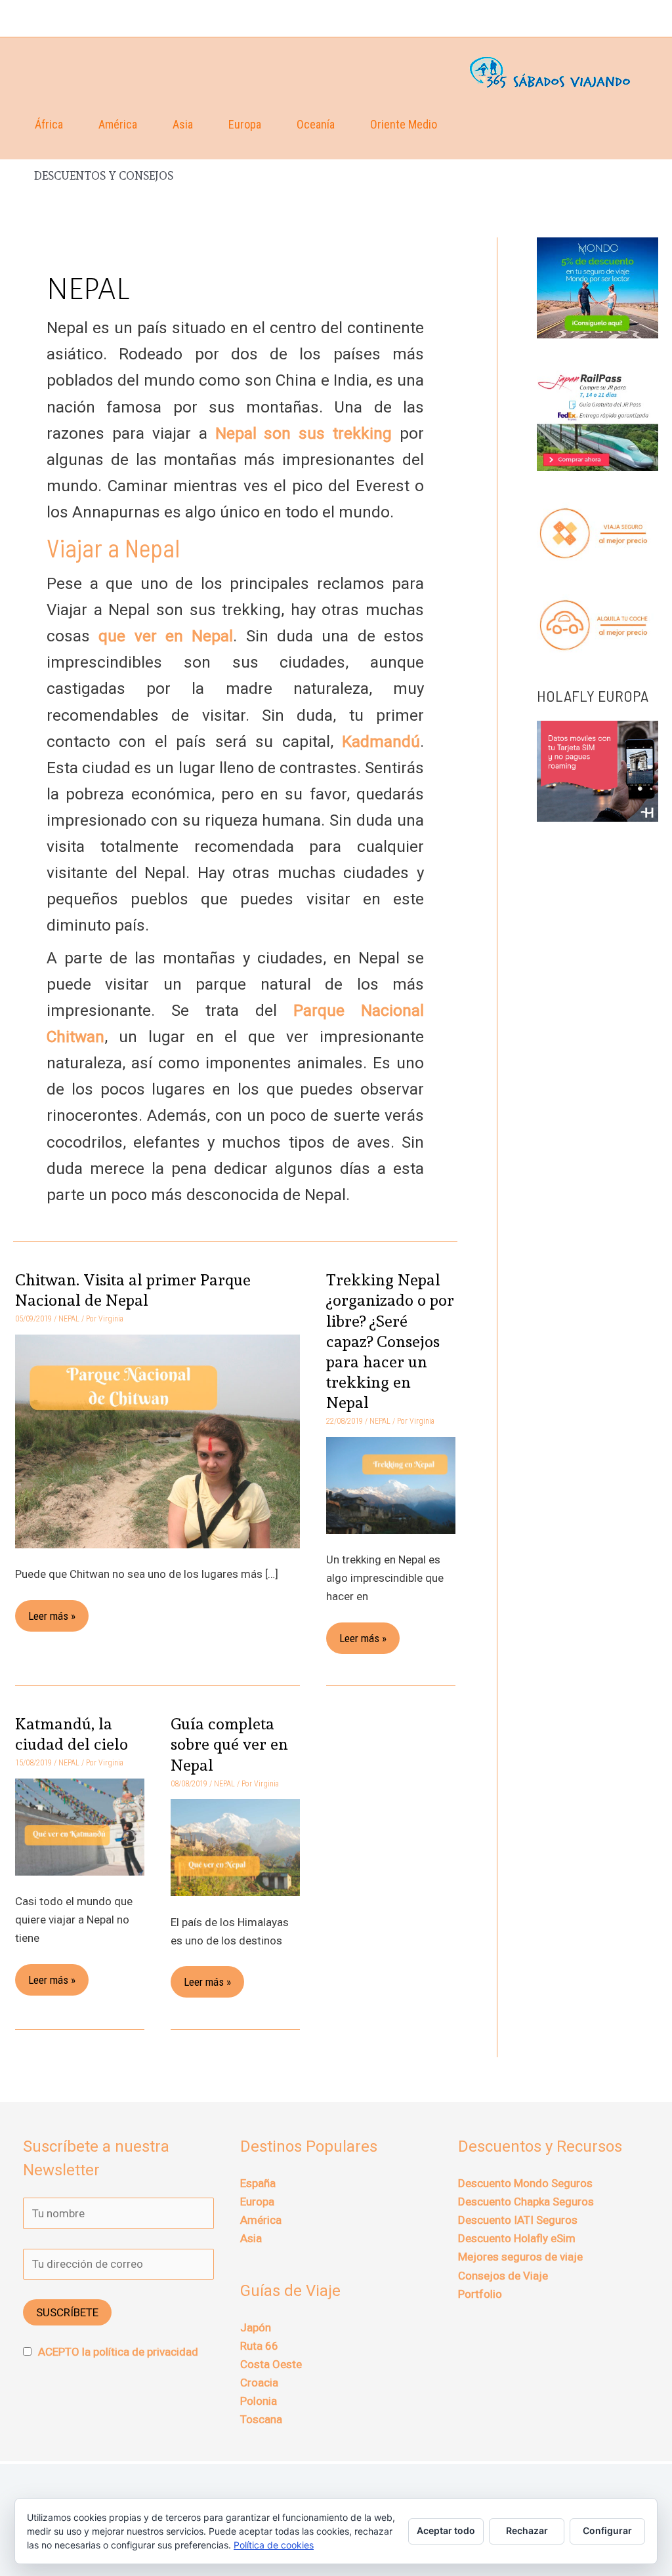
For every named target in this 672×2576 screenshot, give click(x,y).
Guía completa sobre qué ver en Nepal (229, 1744)
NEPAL (69, 1319)
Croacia (259, 2383)
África (49, 124)
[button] (643, 18)
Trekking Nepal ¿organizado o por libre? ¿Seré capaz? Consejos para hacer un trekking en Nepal (390, 1341)
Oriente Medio (404, 124)
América (118, 124)
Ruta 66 (259, 2346)
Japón (256, 2327)
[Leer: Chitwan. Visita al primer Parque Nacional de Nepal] (157, 1440)
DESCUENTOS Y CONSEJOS (104, 176)
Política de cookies (274, 2545)
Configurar (607, 2530)
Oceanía (316, 124)
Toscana (261, 2419)
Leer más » (52, 1611)
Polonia (259, 2401)
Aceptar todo (446, 2530)
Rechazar (527, 2530)
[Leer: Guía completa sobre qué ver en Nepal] (235, 1847)
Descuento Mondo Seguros (525, 2183)
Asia (183, 124)
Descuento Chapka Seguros (526, 2202)
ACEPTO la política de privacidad (118, 2352)
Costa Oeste (271, 2364)
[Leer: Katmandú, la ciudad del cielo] (80, 1826)
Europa (245, 124)
